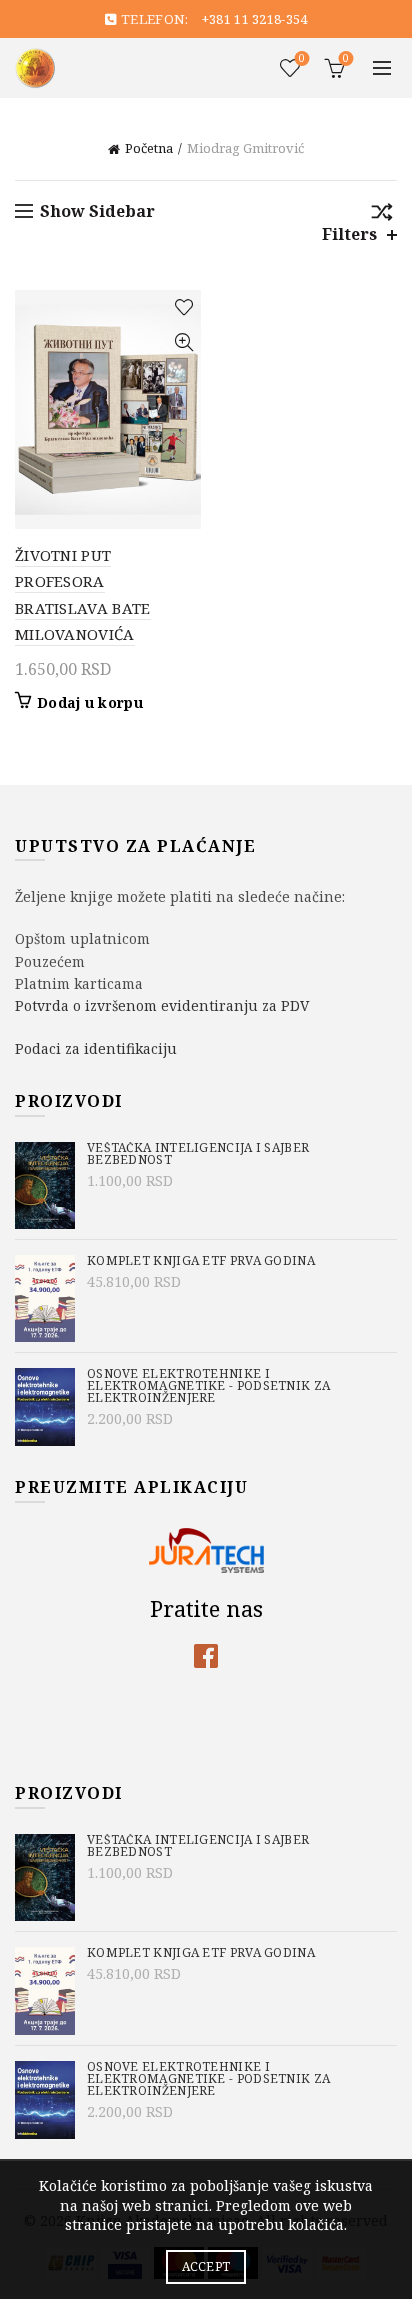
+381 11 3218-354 (255, 19)
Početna (149, 148)
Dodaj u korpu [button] (90, 703)
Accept (206, 2266)
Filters (349, 234)
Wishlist (302, 59)
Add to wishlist (183, 307)
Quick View (183, 342)
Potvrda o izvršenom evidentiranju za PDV (162, 1005)
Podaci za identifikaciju (96, 1048)
